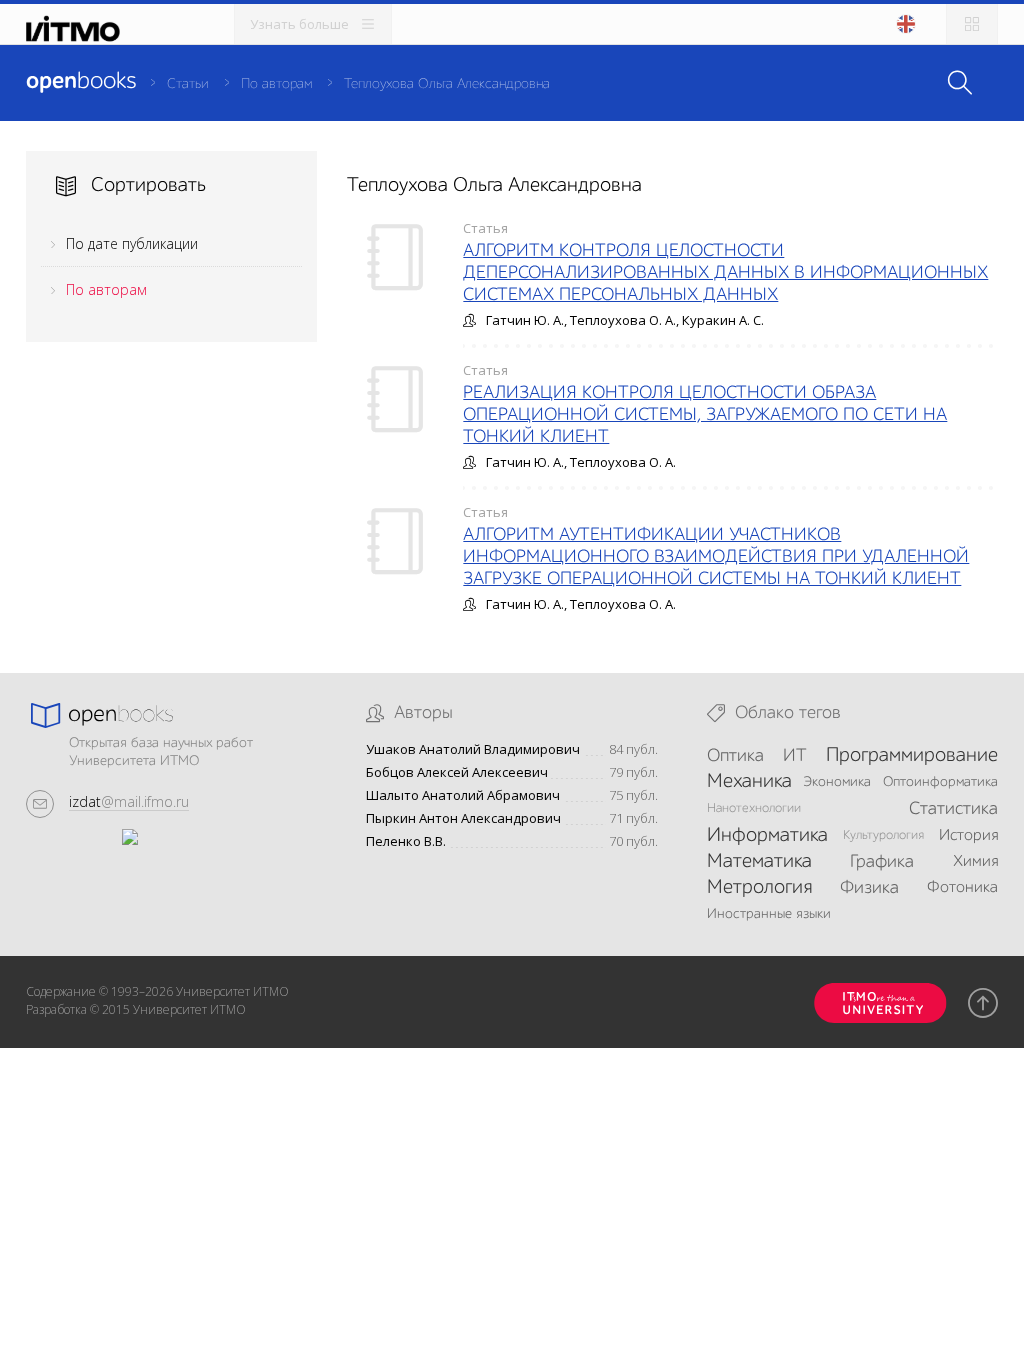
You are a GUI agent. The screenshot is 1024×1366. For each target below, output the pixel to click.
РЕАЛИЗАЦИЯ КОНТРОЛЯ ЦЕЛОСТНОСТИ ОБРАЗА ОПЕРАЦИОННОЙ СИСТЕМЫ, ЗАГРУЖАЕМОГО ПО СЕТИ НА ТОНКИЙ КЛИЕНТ (705, 415)
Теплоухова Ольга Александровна (447, 84)
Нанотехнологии (754, 808)
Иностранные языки (769, 914)
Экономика (837, 782)
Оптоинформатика (940, 782)
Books (81, 82)
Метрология (759, 888)
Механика (749, 782)
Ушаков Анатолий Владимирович (473, 749)
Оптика (735, 756)
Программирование (912, 756)
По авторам (276, 84)
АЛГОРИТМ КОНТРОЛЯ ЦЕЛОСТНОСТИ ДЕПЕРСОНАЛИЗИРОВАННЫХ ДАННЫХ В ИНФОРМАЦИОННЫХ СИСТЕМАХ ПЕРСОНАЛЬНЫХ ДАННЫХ (725, 273)
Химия (975, 862)
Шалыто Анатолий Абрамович (463, 795)
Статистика (953, 809)
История (968, 836)
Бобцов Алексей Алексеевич (457, 772)
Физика (869, 888)
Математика (759, 862)
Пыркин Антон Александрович (463, 818)
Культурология (883, 835)
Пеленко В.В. (406, 841)
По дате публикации (132, 243)
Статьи (188, 84)
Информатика (767, 836)
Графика (882, 862)
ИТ (795, 756)
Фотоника (962, 888)
